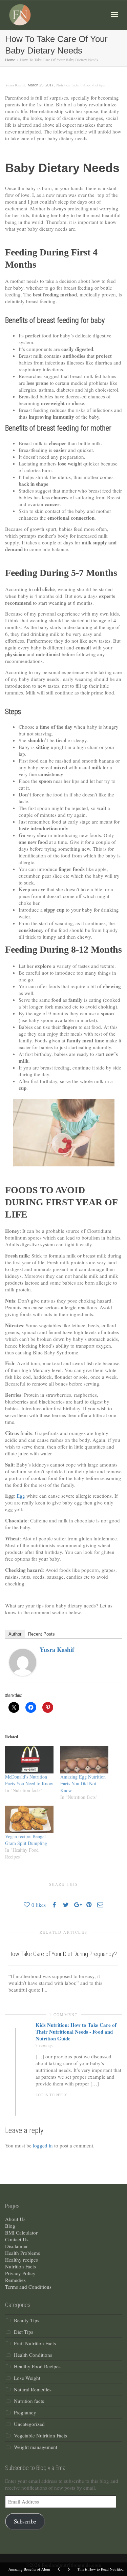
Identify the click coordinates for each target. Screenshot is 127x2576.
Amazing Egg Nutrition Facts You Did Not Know (83, 1783)
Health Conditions (33, 2355)
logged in (43, 2145)
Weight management (36, 2447)
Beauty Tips (27, 2320)
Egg (22, 1496)
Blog (10, 2226)
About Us (15, 2219)
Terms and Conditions (28, 2287)
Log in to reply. (52, 2095)
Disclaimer (16, 2246)
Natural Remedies (33, 2389)
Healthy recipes (22, 2260)
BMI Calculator (21, 2232)
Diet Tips (24, 2332)
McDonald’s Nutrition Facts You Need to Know (29, 1780)
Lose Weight (27, 2378)
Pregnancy (25, 2412)
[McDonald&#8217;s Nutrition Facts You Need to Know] (29, 1759)
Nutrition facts (67, 85)
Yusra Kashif (57, 1649)
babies (86, 85)
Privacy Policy (20, 2273)
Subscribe (25, 2521)
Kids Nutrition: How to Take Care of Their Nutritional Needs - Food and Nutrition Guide (76, 2032)
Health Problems (23, 2253)
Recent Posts (41, 1634)
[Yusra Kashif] (23, 1661)
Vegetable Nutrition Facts (40, 2435)
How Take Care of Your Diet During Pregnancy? (63, 1954)
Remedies (15, 2280)
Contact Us (17, 2239)
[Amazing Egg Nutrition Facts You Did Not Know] (84, 1759)
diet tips (99, 85)
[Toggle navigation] (114, 15)
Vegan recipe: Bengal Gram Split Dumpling (26, 1840)
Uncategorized (29, 2424)
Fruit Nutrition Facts (35, 2343)
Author (15, 1634)
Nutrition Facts (20, 2266)
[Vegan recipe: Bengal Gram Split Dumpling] (29, 1819)
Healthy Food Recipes (37, 2366)
